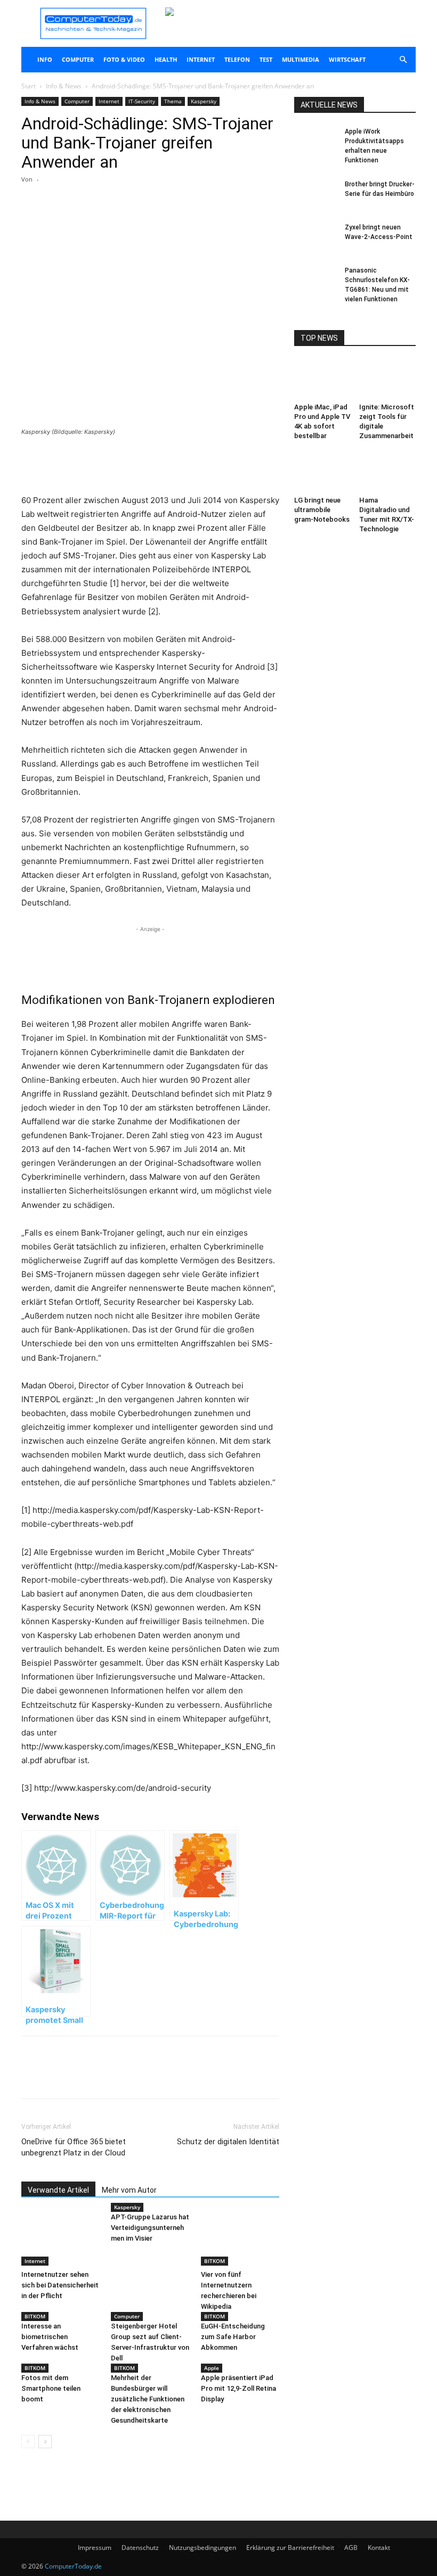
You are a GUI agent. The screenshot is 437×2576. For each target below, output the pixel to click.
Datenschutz (140, 2548)
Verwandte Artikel (58, 2190)
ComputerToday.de (73, 2566)
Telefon (237, 59)
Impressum (95, 2548)
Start (29, 86)
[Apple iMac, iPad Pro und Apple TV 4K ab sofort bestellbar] (323, 379)
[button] (403, 60)
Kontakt (379, 2548)
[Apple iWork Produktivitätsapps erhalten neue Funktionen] (315, 142)
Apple (212, 2368)
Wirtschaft (347, 59)
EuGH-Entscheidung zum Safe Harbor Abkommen (233, 2337)
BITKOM (215, 2261)
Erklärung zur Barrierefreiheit (290, 2548)
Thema (173, 101)
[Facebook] (97, 222)
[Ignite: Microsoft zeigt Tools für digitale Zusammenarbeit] (388, 379)
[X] (122, 222)
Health (166, 59)
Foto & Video (124, 59)
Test (266, 59)
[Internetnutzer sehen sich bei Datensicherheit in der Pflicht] (60, 2239)
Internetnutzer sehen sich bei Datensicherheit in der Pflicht (60, 2285)
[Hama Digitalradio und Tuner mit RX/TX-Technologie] (388, 472)
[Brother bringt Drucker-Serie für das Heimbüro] (315, 194)
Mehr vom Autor (129, 2190)
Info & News (64, 86)
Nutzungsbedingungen (203, 2548)
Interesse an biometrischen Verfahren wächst (50, 2337)
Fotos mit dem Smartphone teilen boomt (51, 2388)
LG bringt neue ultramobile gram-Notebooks (322, 510)
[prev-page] (28, 2442)
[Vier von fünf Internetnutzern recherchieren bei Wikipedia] (240, 2239)
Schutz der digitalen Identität (228, 2142)
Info (45, 59)
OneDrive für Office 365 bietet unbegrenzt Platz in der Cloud (74, 2147)
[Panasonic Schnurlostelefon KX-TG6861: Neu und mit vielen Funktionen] (315, 281)
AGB (351, 2548)
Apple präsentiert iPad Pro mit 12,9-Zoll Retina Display (238, 2388)
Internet (201, 59)
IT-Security (142, 101)
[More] (147, 222)
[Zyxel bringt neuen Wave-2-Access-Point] (315, 237)
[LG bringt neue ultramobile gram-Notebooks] (323, 472)
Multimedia (301, 59)
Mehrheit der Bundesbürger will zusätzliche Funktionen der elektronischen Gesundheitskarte (148, 2399)
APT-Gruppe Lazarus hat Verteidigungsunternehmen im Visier (150, 2228)
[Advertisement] (150, 466)
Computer (78, 59)
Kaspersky (204, 101)
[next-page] (45, 2442)
